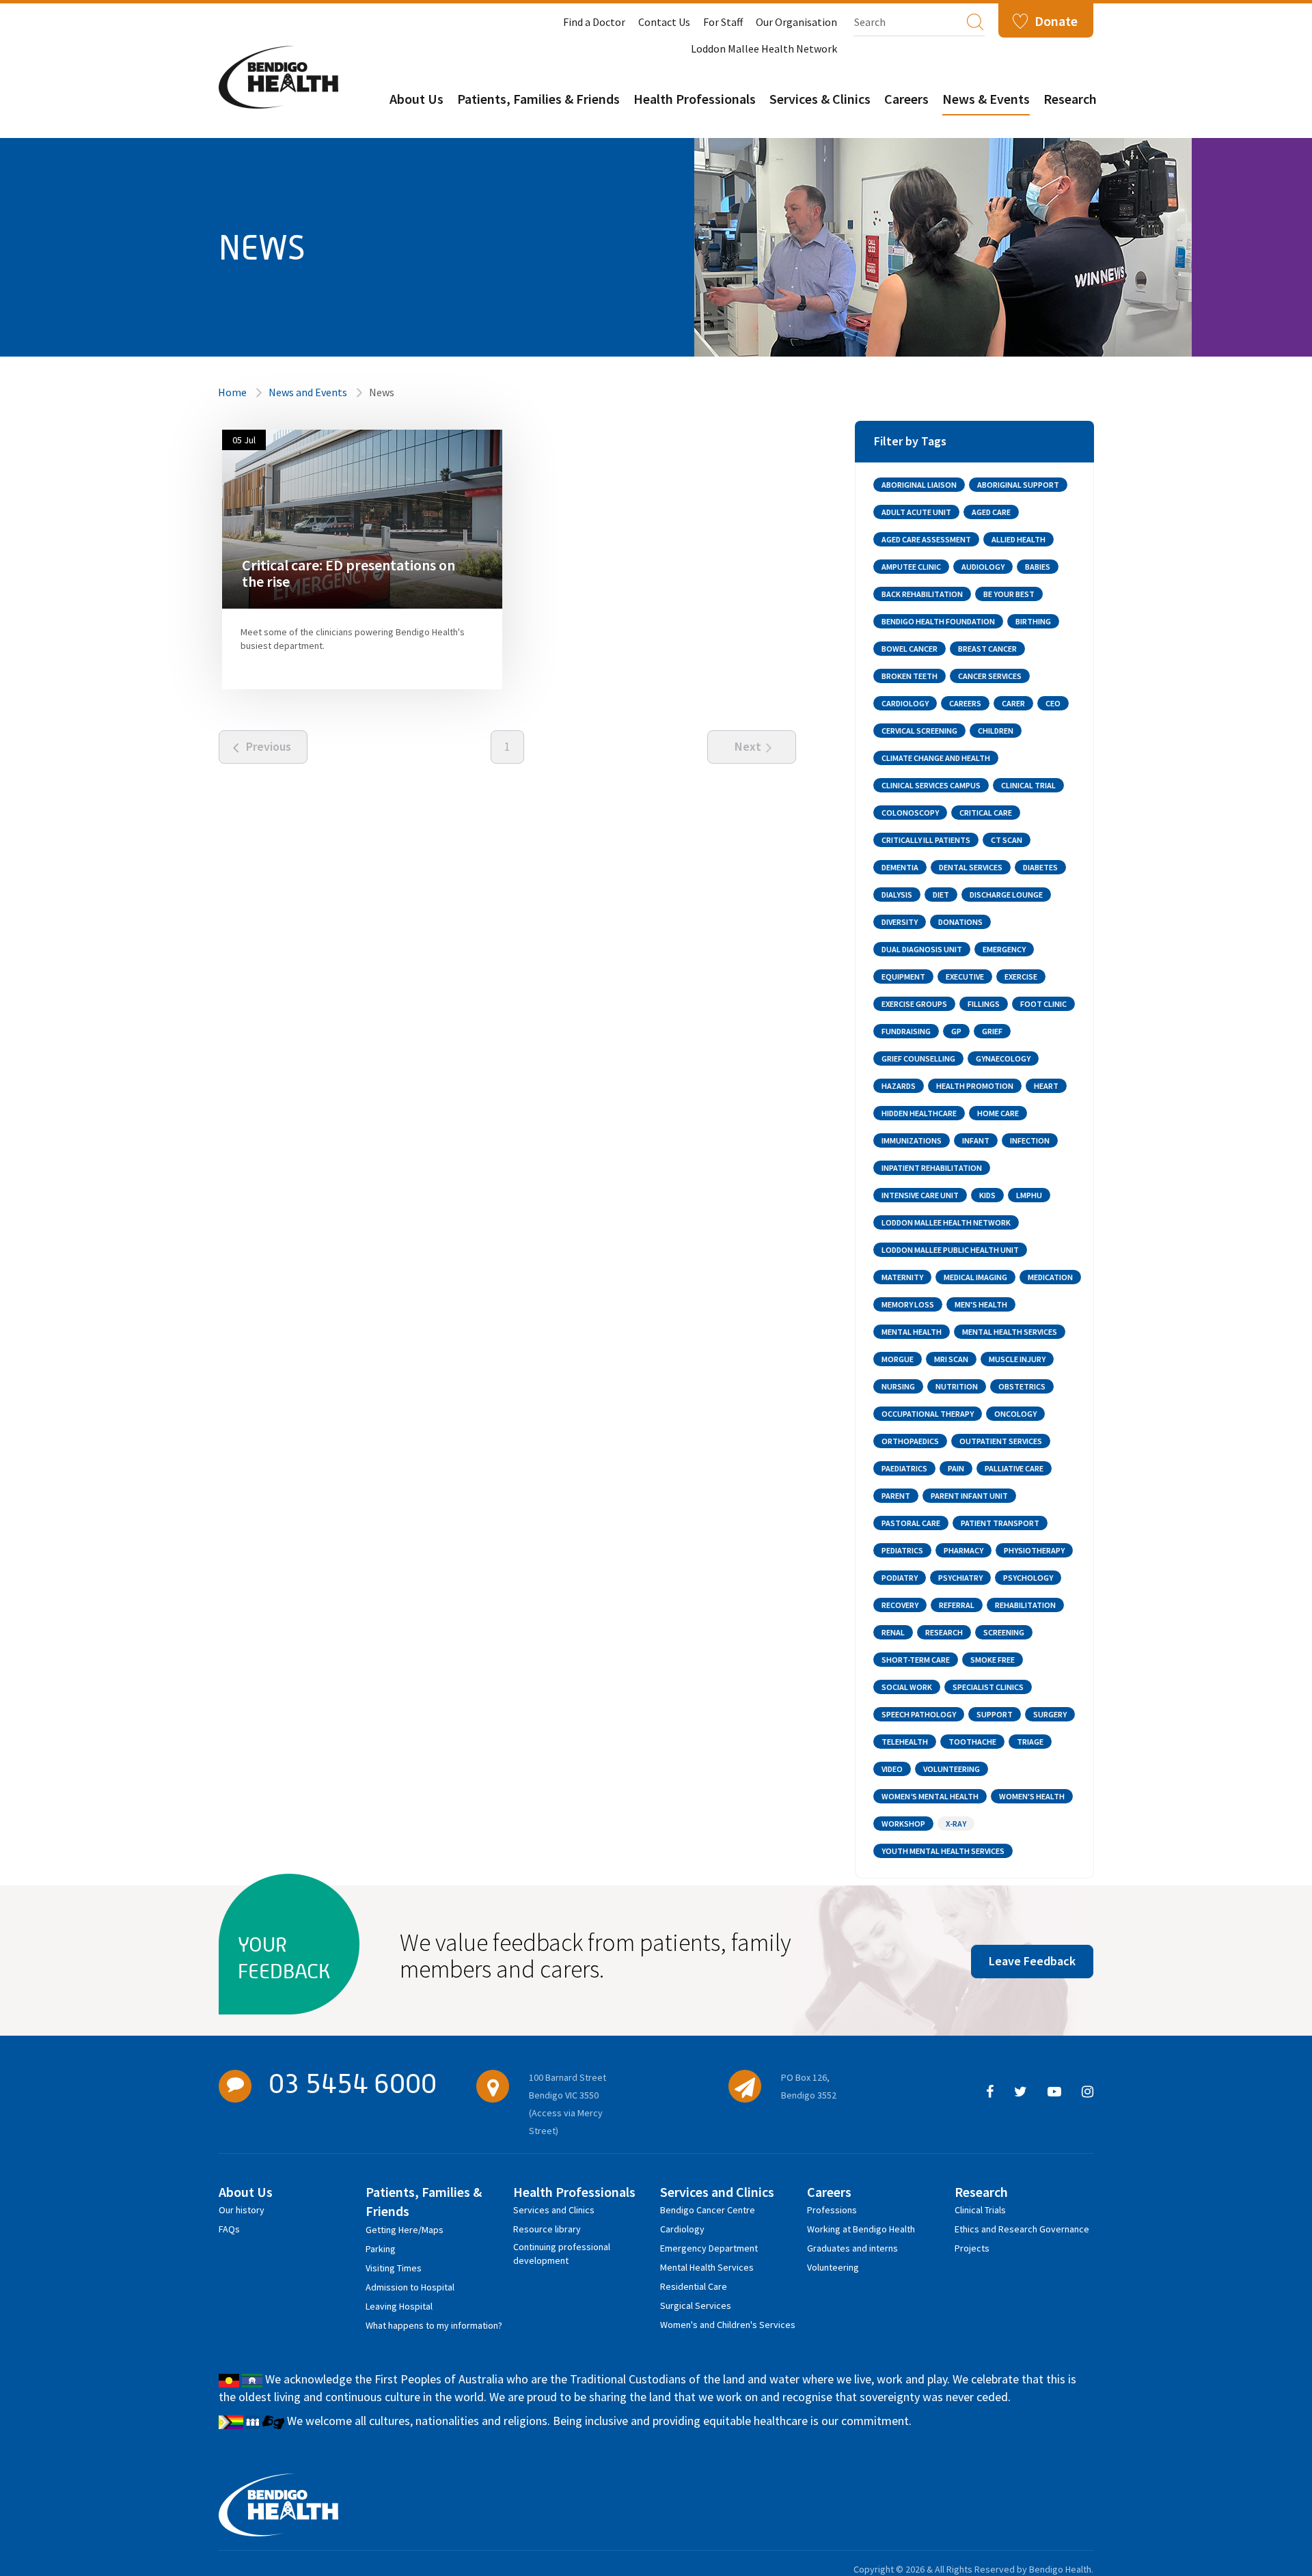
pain (956, 1468)
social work (907, 1687)
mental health (912, 1332)
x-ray (956, 1824)
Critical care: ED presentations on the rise (348, 573)
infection (1030, 1140)
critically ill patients (926, 840)
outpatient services (1001, 1441)
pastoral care (911, 1523)
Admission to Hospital (410, 2287)
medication (1050, 1277)
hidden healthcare (919, 1113)
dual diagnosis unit (922, 949)
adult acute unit (916, 512)
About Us (416, 99)
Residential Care (694, 2286)
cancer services (990, 676)
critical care (986, 813)
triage (1030, 1742)
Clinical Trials (980, 2210)
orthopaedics (910, 1441)
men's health (981, 1304)
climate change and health (936, 758)
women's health (1032, 1796)
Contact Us (664, 22)
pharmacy (963, 1550)
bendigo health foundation (938, 621)
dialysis (897, 895)
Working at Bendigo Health (861, 2229)
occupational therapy (928, 1414)
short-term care (916, 1660)
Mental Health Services (707, 2267)
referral (957, 1605)
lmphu (1029, 1195)
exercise (1021, 977)
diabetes (1040, 867)
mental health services (1010, 1332)
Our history (242, 2210)
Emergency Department (709, 2248)
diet (941, 895)
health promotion (975, 1086)
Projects (972, 2248)
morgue (898, 1359)
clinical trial (1028, 785)
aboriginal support (1018, 485)
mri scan (951, 1359)
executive (965, 977)
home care (998, 1113)
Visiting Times (394, 2268)
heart (1046, 1086)
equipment (903, 977)
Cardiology (682, 2229)
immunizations (912, 1140)
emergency (1004, 949)
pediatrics (902, 1550)
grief (992, 1031)
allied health (1019, 539)
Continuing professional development (562, 2249)
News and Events (308, 392)
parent (896, 1496)
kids (987, 1195)
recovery (900, 1605)
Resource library (547, 2229)
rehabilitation (1025, 1605)
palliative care (1014, 1468)
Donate (1056, 21)
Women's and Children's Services (728, 2325)
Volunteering (833, 2267)
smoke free (993, 1660)
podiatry (900, 1578)
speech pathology (919, 1714)
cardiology (905, 703)
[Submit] (975, 21)
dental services (971, 867)
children (996, 731)
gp (956, 1031)
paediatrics (904, 1468)
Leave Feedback (1032, 1961)
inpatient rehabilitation (932, 1168)
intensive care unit (920, 1195)
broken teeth (910, 676)
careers (965, 703)
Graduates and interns (852, 2248)
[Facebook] (990, 2092)
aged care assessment (926, 539)
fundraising (906, 1031)
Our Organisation (796, 22)
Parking (381, 2249)
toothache (972, 1742)
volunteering (952, 1769)
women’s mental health (930, 1796)
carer (1013, 703)
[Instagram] (1088, 2092)
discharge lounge (1006, 895)
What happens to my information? (434, 2325)
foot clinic (1043, 1004)
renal (893, 1632)
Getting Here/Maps (405, 2230)
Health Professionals (695, 99)
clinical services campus (931, 785)
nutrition (957, 1386)
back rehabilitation (922, 594)
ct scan (1007, 840)
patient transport (1000, 1523)
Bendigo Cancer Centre (708, 2210)
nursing (898, 1386)
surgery (1050, 1714)
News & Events (986, 99)
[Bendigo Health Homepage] (278, 2505)
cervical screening (919, 731)
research (944, 1632)
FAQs (229, 2229)
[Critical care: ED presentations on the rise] (362, 518)
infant (976, 1140)
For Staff (723, 22)
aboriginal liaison (919, 485)
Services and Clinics (554, 2210)
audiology (983, 567)
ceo (1053, 703)
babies (1038, 567)
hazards (899, 1086)
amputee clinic (911, 567)
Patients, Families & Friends (538, 99)
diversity (900, 922)
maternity (902, 1277)
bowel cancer (910, 649)
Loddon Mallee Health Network (764, 49)
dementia (900, 867)
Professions (832, 2210)
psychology (1028, 1578)
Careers (906, 99)
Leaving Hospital (399, 2306)
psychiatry (960, 1578)
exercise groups (914, 1004)
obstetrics (1022, 1386)
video (892, 1769)
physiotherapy (1034, 1550)
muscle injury (1017, 1359)
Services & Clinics (820, 99)
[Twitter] (1021, 2092)
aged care (991, 512)
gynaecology (1003, 1058)
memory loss (908, 1304)
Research (1070, 99)
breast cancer (987, 649)
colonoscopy (910, 813)
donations (960, 922)
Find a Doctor (594, 22)
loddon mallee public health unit (950, 1250)
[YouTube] (1054, 2092)
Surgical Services (696, 2305)
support (995, 1714)
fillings (984, 1004)
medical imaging (975, 1277)
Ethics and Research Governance (1022, 2229)
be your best (1009, 594)
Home (232, 392)
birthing (1033, 621)
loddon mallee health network (946, 1222)
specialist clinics (988, 1687)
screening (1004, 1632)
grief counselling (918, 1058)
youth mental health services (943, 1851)
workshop (903, 1824)
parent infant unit (969, 1496)
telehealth (905, 1742)
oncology (1015, 1414)
